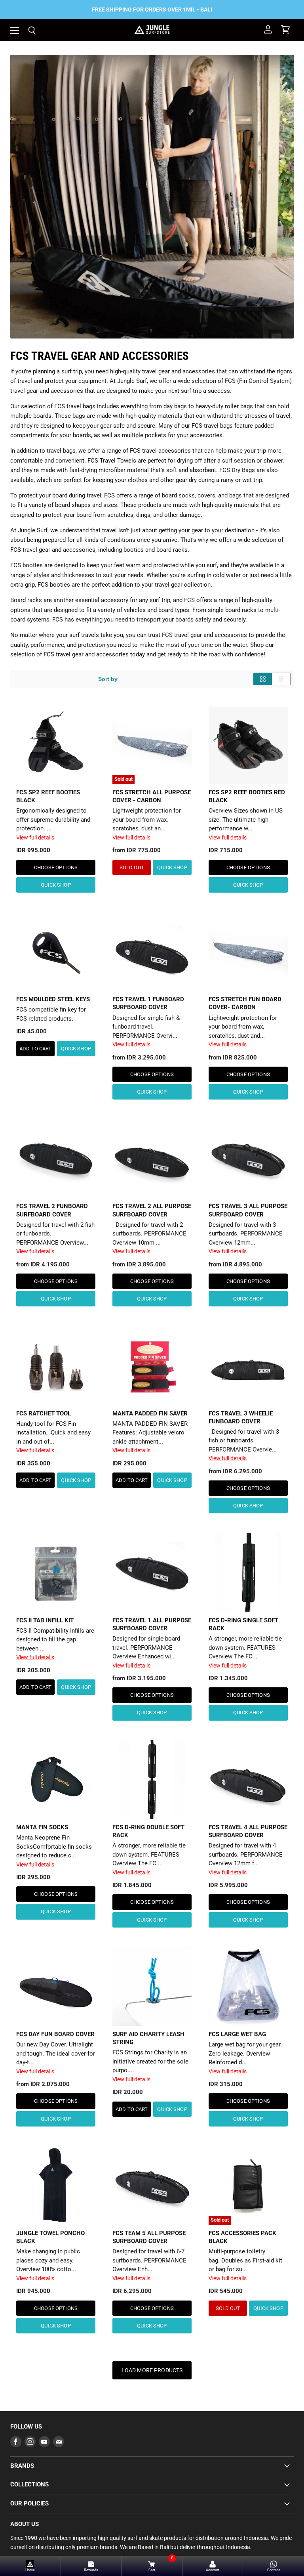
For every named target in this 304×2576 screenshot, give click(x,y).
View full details (35, 838)
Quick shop (56, 885)
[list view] (281, 679)
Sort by (108, 679)
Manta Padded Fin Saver (150, 1413)
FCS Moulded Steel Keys (53, 999)
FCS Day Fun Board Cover (55, 2034)
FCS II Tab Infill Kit (45, 1620)
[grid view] (263, 679)
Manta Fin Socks (42, 1827)
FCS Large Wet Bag (237, 2034)
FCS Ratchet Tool (44, 1413)
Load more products (152, 2370)
